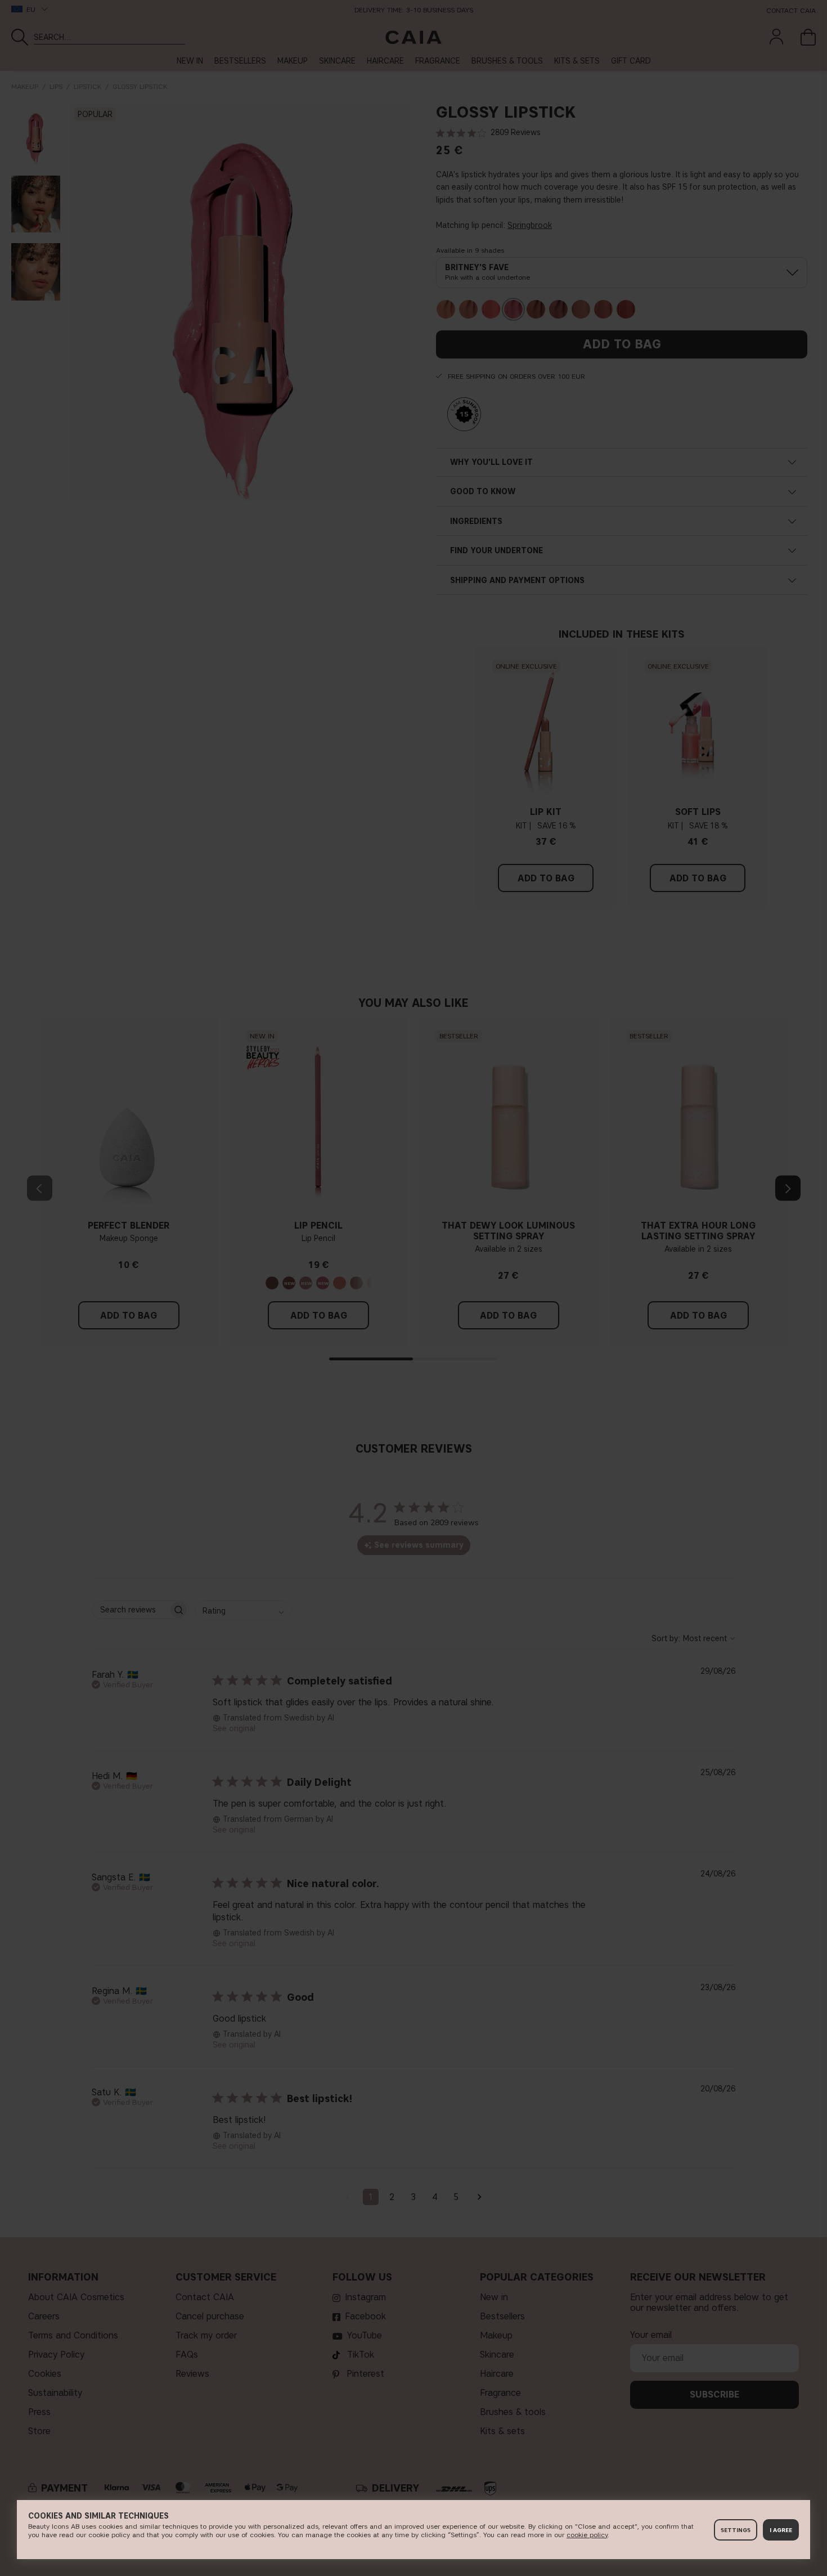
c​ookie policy (587, 2535)
